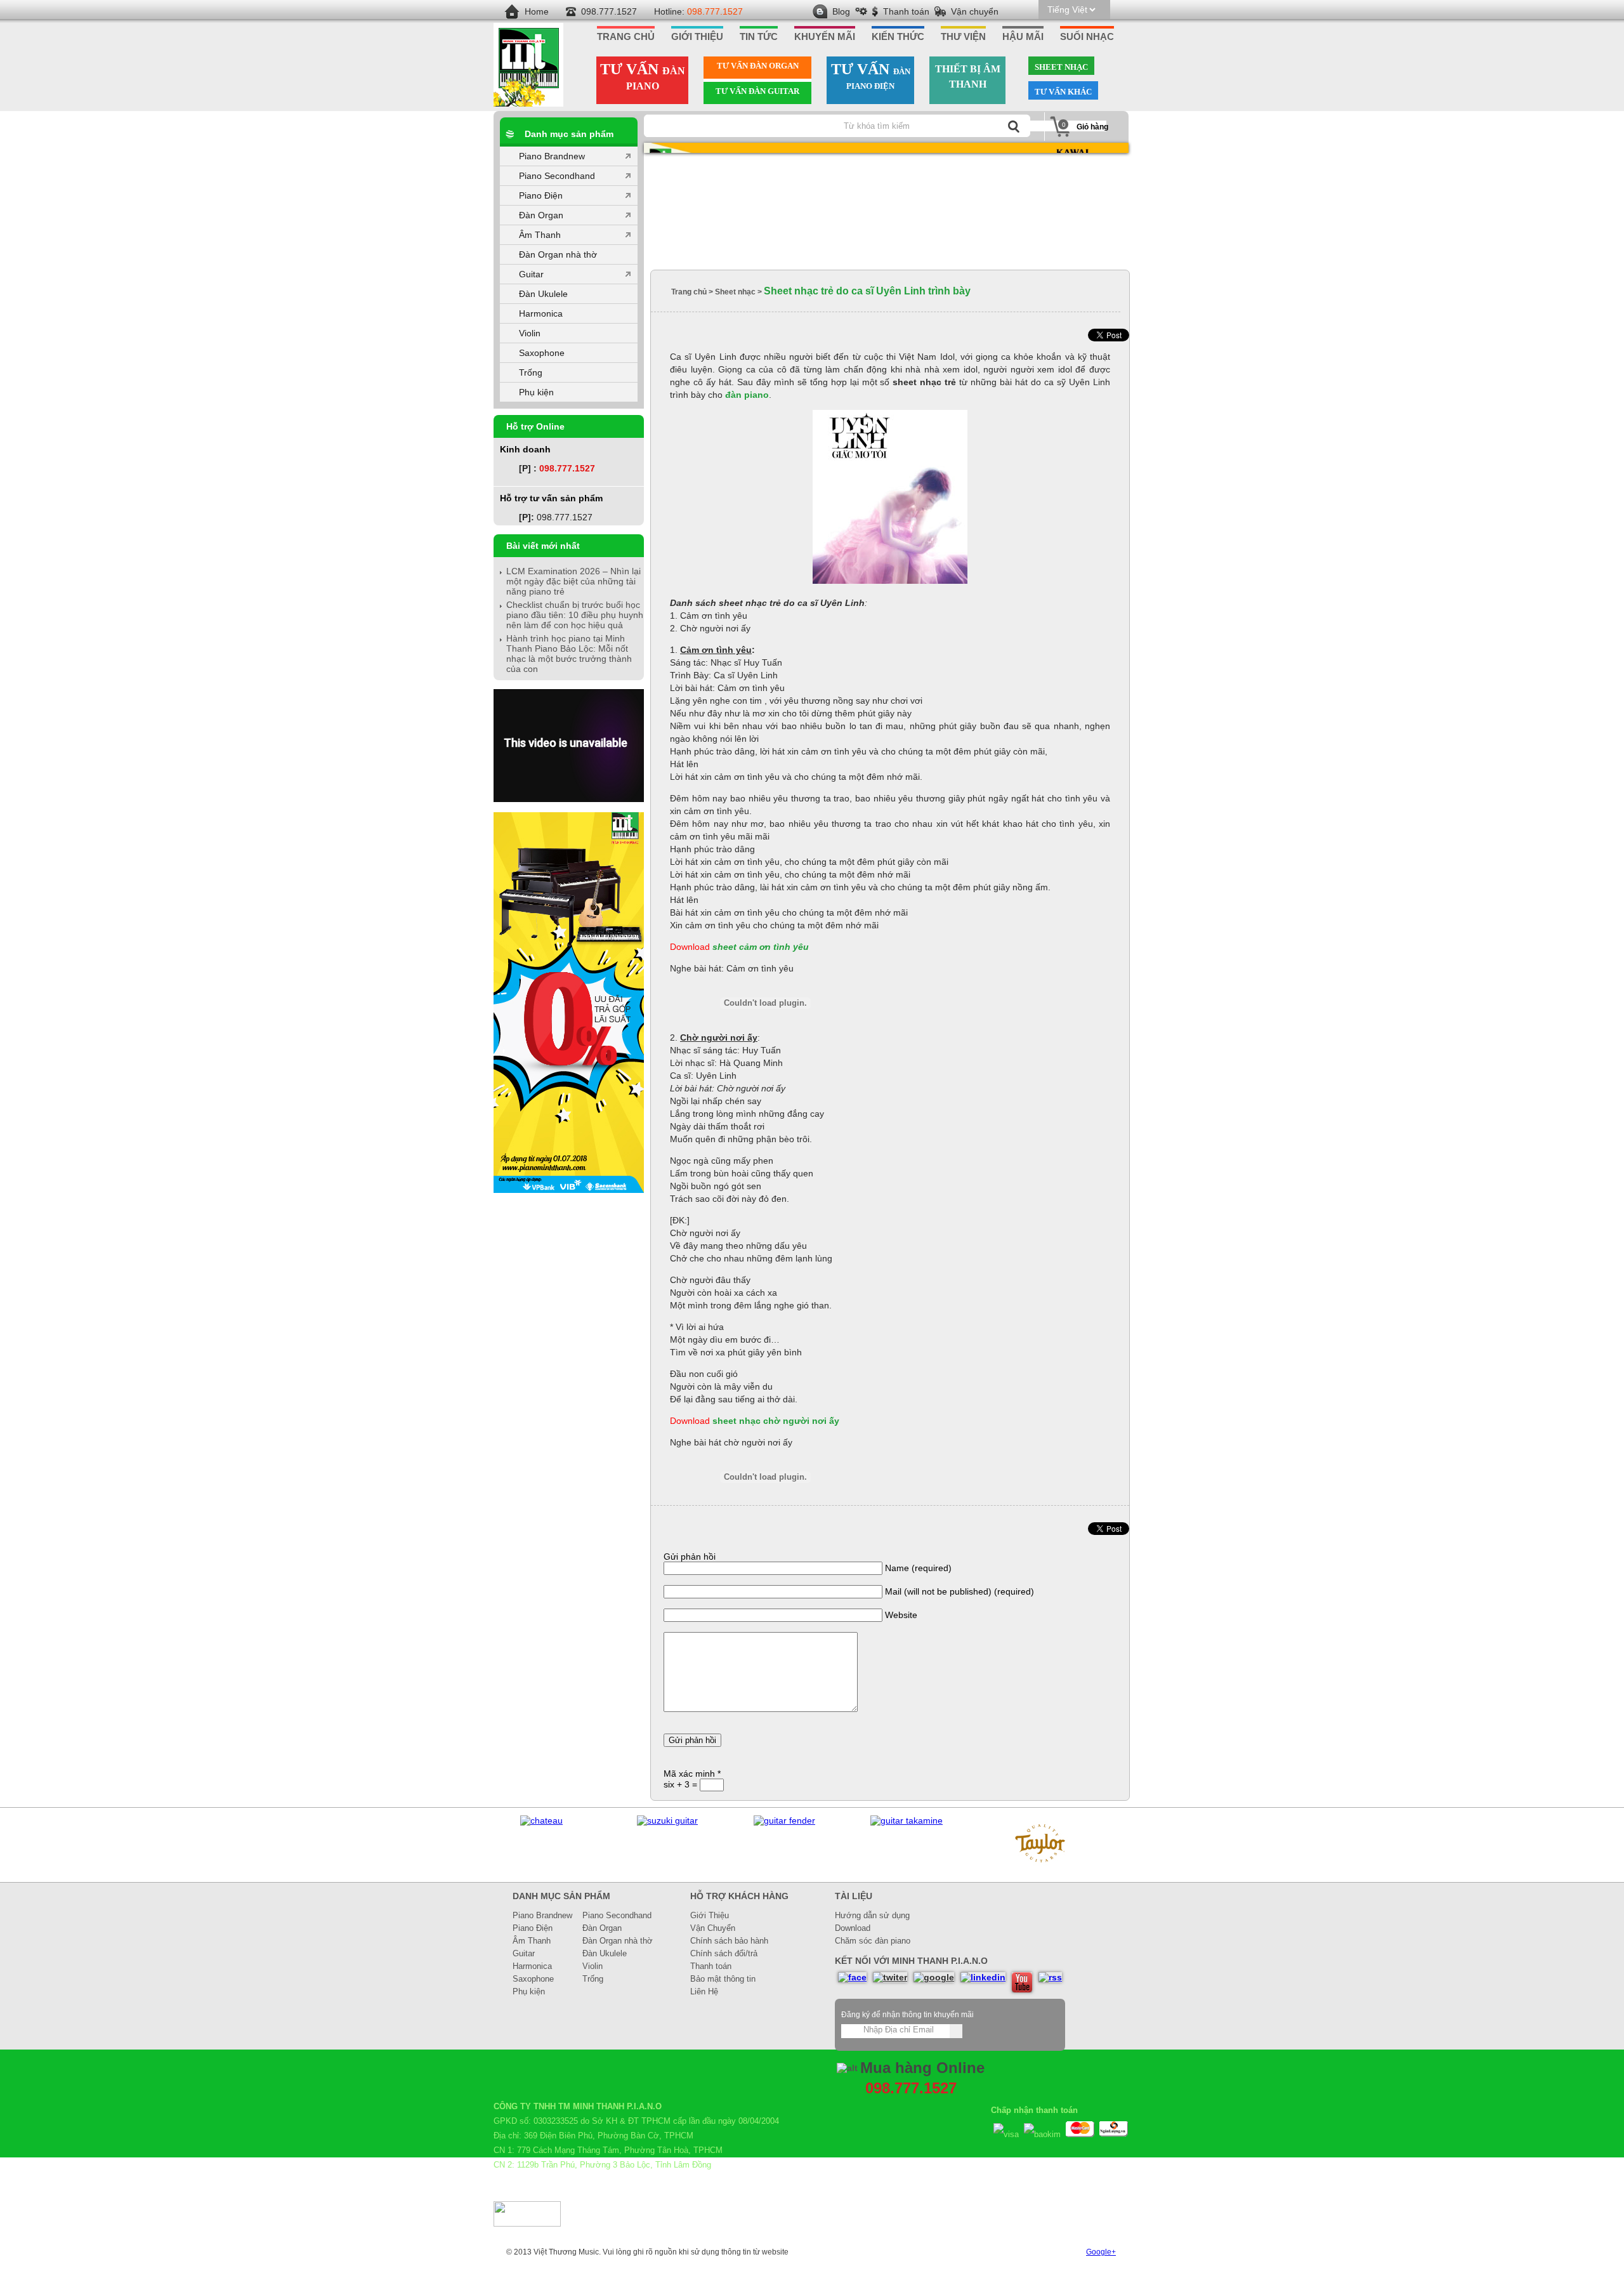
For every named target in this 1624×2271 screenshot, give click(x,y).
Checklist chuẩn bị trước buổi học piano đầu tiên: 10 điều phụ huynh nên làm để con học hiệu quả (575, 615)
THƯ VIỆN (963, 37)
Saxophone (542, 353)
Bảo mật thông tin (723, 1979)
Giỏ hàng (1092, 127)
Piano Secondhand (557, 176)
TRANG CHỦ (626, 37)
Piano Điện (541, 195)
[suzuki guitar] (667, 1820)
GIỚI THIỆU (697, 37)
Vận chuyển (975, 11)
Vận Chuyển (713, 1928)
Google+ (1101, 2252)
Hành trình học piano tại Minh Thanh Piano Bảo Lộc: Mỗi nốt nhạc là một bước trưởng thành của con (569, 654)
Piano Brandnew (552, 156)
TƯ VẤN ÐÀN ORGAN (758, 66)
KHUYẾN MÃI (825, 37)
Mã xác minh (692, 1774)
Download (853, 1928)
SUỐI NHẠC (1087, 37)
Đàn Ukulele (543, 294)
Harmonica (541, 313)
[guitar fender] (784, 1820)
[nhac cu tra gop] (569, 1190)
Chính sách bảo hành (729, 1941)
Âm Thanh (540, 235)
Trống (531, 372)
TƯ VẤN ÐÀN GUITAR (757, 91)
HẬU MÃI (1023, 37)
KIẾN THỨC (898, 37)
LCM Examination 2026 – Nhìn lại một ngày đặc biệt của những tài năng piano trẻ (573, 581)
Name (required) (918, 1568)
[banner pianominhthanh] (886, 207)
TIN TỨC (759, 37)
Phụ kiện (536, 392)
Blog (841, 11)
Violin (530, 333)
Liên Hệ (704, 1991)
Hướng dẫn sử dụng (872, 1915)
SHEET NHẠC (1061, 67)
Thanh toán (906, 11)
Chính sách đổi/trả (724, 1953)
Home (537, 11)
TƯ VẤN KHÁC (1063, 92)
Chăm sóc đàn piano (873, 1941)
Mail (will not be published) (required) (959, 1591)
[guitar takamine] (907, 1820)
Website (901, 1615)
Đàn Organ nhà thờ (558, 254)
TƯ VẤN (643, 76)
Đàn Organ (541, 215)
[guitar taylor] (1041, 1868)
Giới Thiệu (710, 1915)
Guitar (531, 274)
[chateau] (541, 1820)
